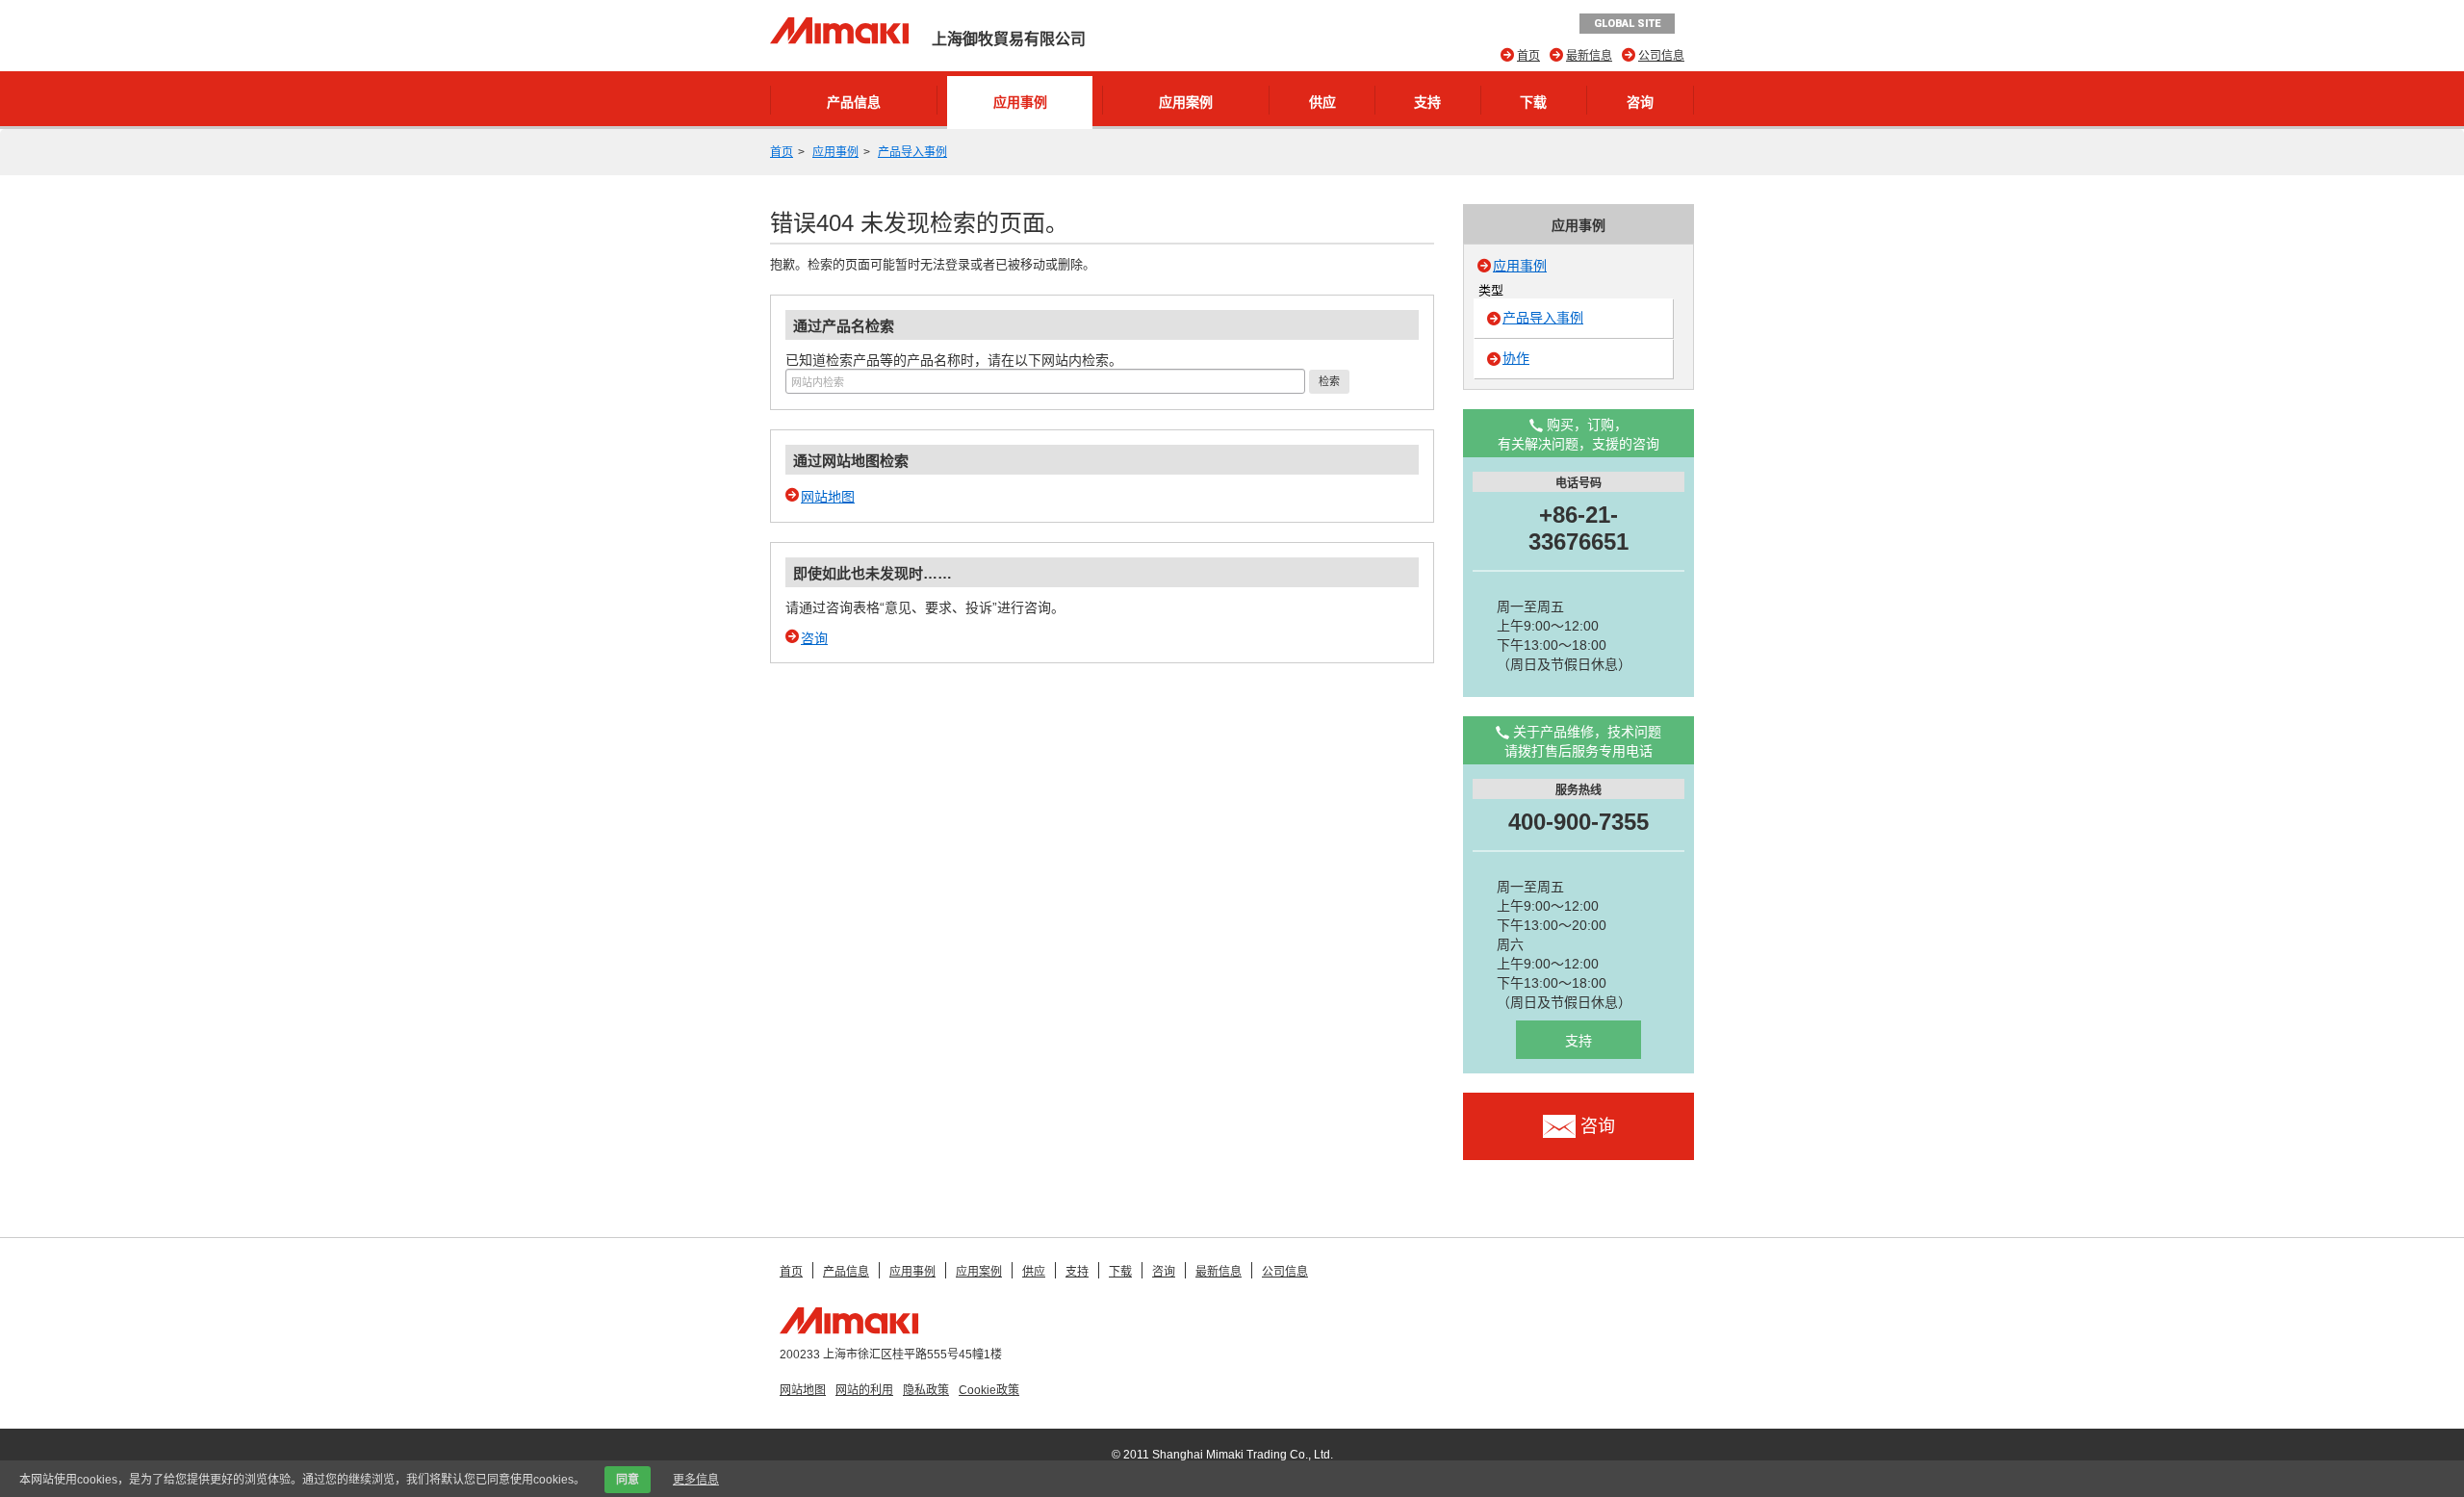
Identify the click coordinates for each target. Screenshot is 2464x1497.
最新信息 (1589, 56)
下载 (1533, 102)
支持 (1427, 102)
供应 (1322, 102)
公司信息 (1661, 56)
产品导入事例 (912, 152)
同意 (628, 1480)
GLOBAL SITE (1627, 24)
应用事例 (1020, 102)
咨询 (1640, 102)
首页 (1528, 56)
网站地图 (828, 497)
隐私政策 (926, 1390)
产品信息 (854, 102)
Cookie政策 (989, 1390)
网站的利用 (864, 1390)
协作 (1516, 358)
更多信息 (696, 1480)
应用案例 (1186, 102)
